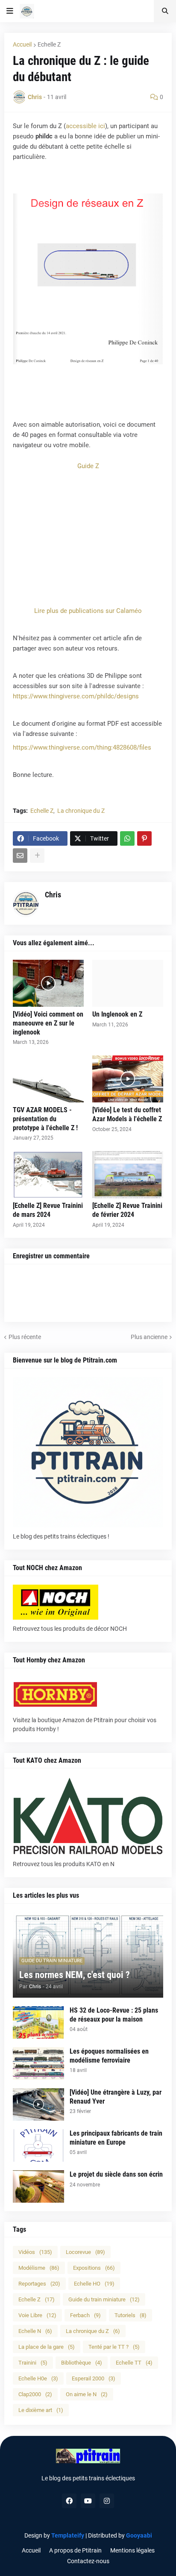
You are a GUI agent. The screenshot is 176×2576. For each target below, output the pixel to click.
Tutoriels (131, 2315)
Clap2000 (35, 2394)
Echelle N (35, 2331)
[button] (10, 11)
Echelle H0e (38, 2378)
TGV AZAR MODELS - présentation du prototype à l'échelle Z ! (45, 1119)
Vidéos (35, 2252)
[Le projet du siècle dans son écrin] (38, 2186)
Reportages (39, 2284)
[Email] (20, 856)
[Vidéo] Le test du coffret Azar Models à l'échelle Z (127, 1114)
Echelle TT (134, 2363)
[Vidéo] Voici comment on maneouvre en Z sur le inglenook (48, 1023)
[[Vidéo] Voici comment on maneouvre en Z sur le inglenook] (48, 983)
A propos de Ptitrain (75, 2550)
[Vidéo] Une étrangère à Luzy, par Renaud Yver (116, 2097)
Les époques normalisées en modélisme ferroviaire (109, 2056)
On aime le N (87, 2394)
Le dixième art (41, 2410)
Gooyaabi (139, 2535)
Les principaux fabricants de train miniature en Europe (116, 2138)
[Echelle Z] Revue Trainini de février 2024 (127, 1210)
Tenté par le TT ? (114, 2347)
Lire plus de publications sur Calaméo (88, 611)
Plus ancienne (149, 1337)
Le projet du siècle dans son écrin (116, 2174)
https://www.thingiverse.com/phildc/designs (76, 696)
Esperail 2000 (94, 2378)
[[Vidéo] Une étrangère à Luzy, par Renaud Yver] (38, 2104)
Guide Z (88, 466)
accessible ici (85, 126)
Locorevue (85, 2252)
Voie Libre (37, 2315)
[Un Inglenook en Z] (128, 983)
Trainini (33, 2363)
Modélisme (39, 2268)
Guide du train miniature (104, 2299)
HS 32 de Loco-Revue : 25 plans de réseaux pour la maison (114, 2015)
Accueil (22, 44)
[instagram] (107, 2501)
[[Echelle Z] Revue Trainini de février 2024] (128, 1175)
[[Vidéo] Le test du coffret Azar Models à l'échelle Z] (128, 1079)
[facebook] (69, 2501)
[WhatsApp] (127, 838)
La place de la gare (47, 2347)
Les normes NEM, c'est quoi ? (75, 1975)
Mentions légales (132, 2550)
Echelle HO (94, 2284)
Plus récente (25, 1337)
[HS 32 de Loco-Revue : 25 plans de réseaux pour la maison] (38, 2022)
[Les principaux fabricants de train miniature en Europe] (38, 2145)
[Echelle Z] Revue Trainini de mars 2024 (48, 1210)
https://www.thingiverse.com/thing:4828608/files (82, 747)
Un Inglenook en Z (117, 1014)
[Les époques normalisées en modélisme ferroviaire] (38, 2063)
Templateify (68, 2535)
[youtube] (88, 2501)
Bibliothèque (82, 2363)
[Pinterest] (144, 838)
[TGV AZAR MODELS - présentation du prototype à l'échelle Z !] (48, 1079)
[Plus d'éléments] (37, 856)
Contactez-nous (88, 2561)
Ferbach (85, 2315)
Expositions (94, 2268)
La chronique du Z (81, 811)
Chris (53, 895)
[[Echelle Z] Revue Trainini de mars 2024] (48, 1175)
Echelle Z (49, 44)
